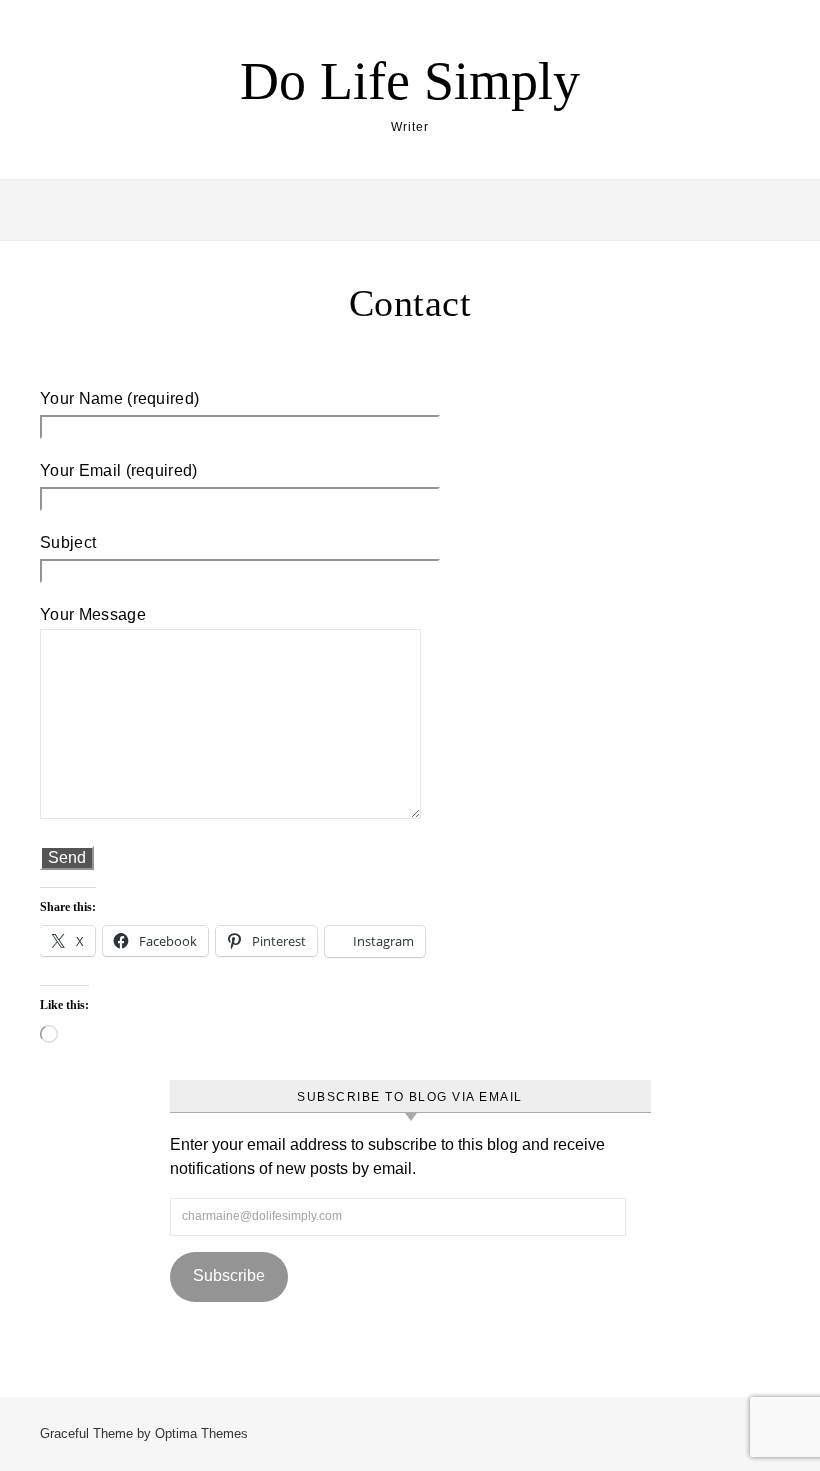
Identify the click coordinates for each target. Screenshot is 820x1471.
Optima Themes (201, 1433)
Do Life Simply (410, 81)
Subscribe (229, 1275)
